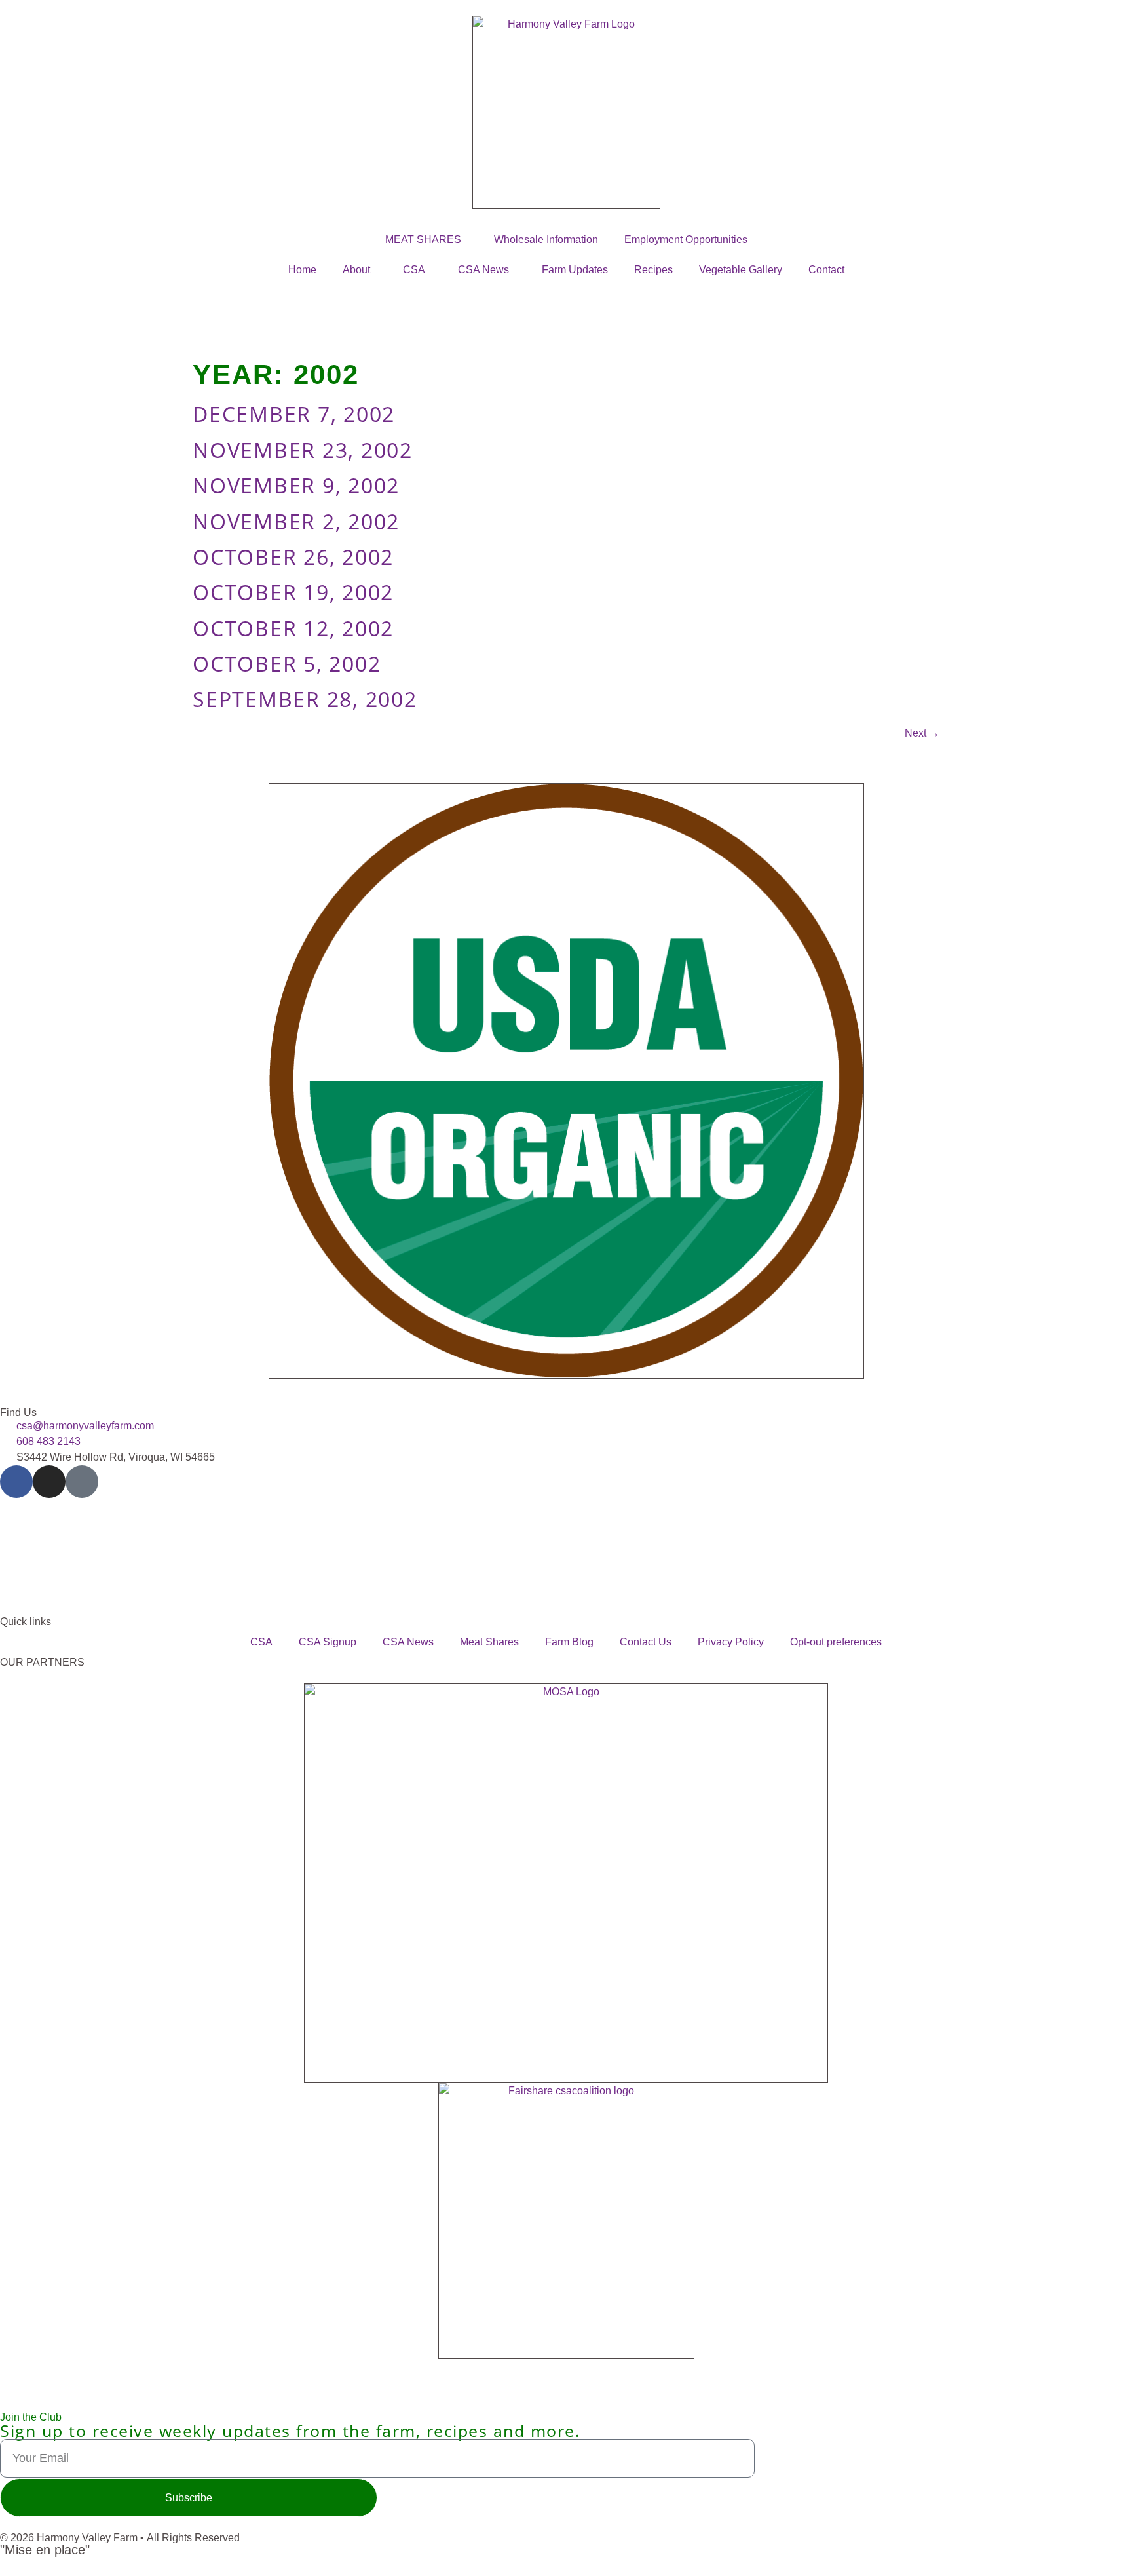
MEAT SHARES (423, 240)
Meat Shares (489, 1642)
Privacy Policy (731, 1642)
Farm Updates (575, 270)
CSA (414, 270)
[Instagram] (49, 1482)
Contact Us (646, 1642)
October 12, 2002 (293, 628)
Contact (826, 270)
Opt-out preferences (836, 1642)
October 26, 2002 (293, 557)
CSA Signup (328, 1642)
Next (922, 733)
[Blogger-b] (82, 1482)
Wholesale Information (546, 240)
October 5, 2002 (287, 663)
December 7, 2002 (294, 414)
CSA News (483, 270)
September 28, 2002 (305, 699)
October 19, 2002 (293, 592)
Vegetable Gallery (741, 270)
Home (302, 270)
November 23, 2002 (303, 450)
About (356, 270)
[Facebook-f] (16, 1482)
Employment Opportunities (686, 240)
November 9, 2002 (296, 485)
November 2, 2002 (296, 521)
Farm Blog (569, 1642)
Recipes (653, 270)
